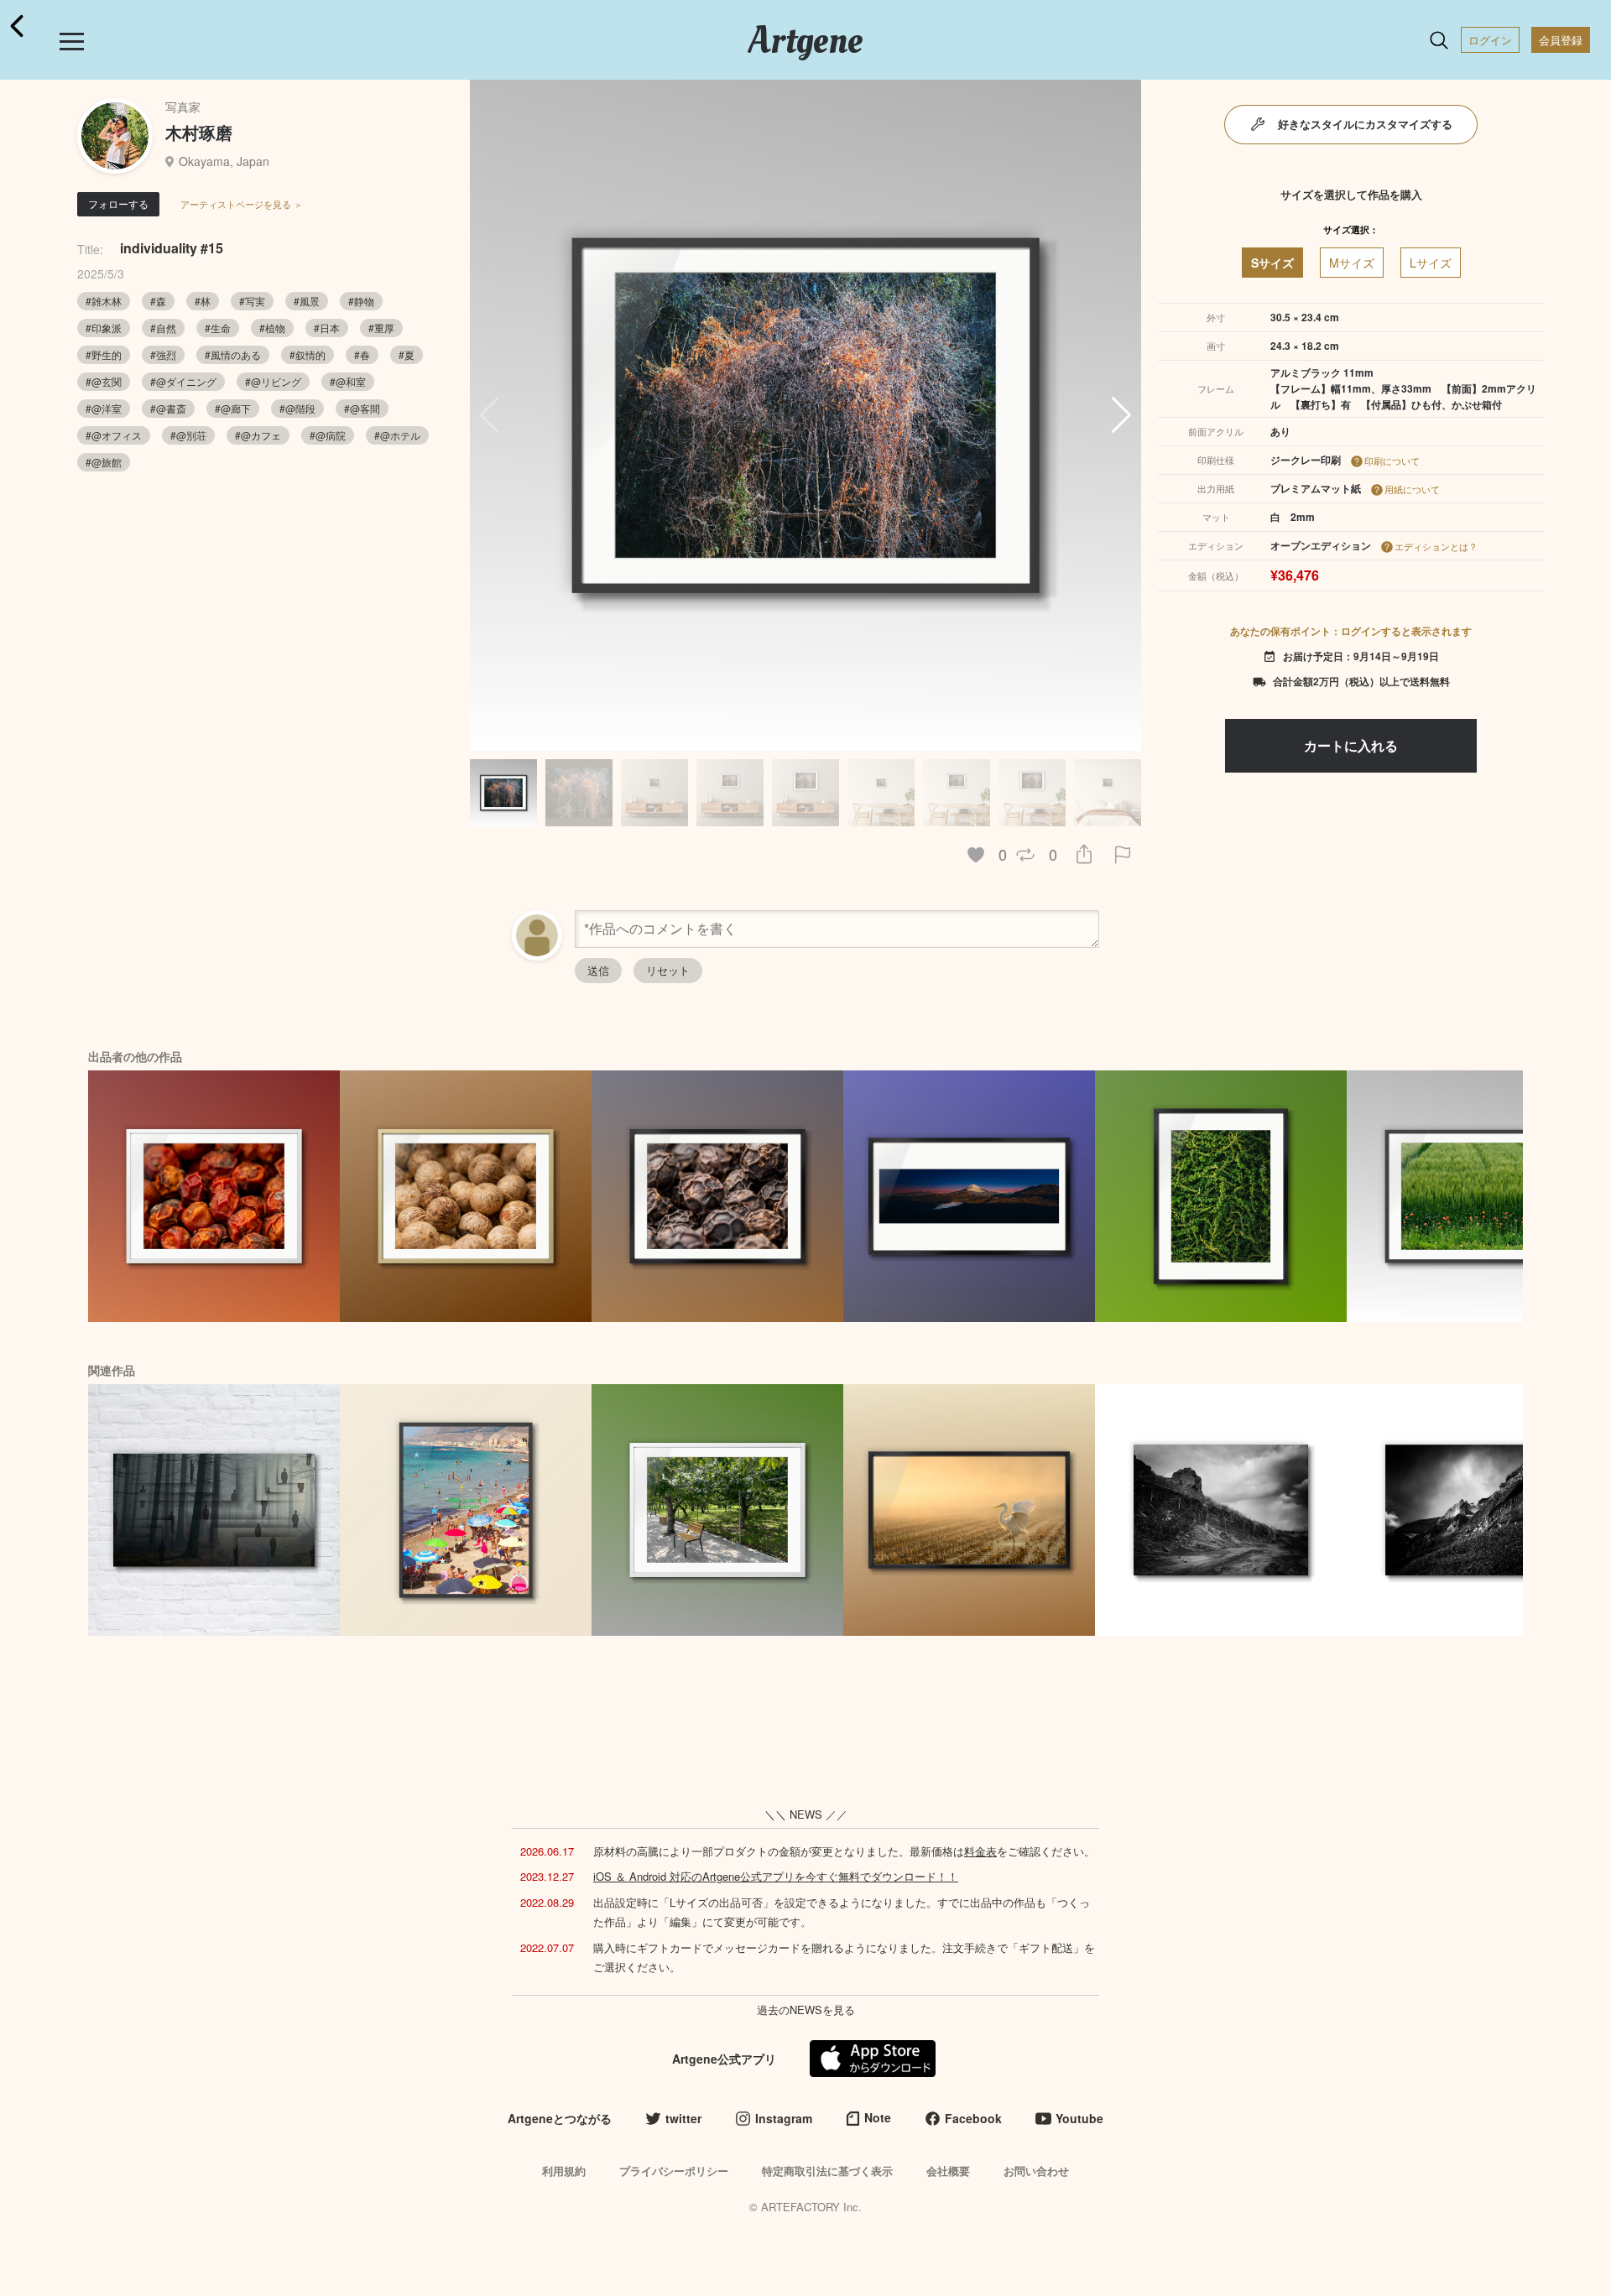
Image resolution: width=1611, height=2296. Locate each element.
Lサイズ (1431, 263)
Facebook (973, 2118)
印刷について (1392, 461)
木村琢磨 (199, 132)
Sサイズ (1272, 263)
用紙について (1412, 489)
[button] (1121, 415)
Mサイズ (1352, 263)
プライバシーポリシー (674, 2171)
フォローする (118, 203)
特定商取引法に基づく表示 (827, 2171)
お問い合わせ (1036, 2171)
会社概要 (948, 2171)
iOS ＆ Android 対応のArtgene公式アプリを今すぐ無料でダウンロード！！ (776, 1876)
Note (878, 2117)
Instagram (784, 2118)
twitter (683, 2118)
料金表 (980, 1851)
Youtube (1079, 2118)
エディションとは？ (1436, 546)
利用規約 (564, 2171)
